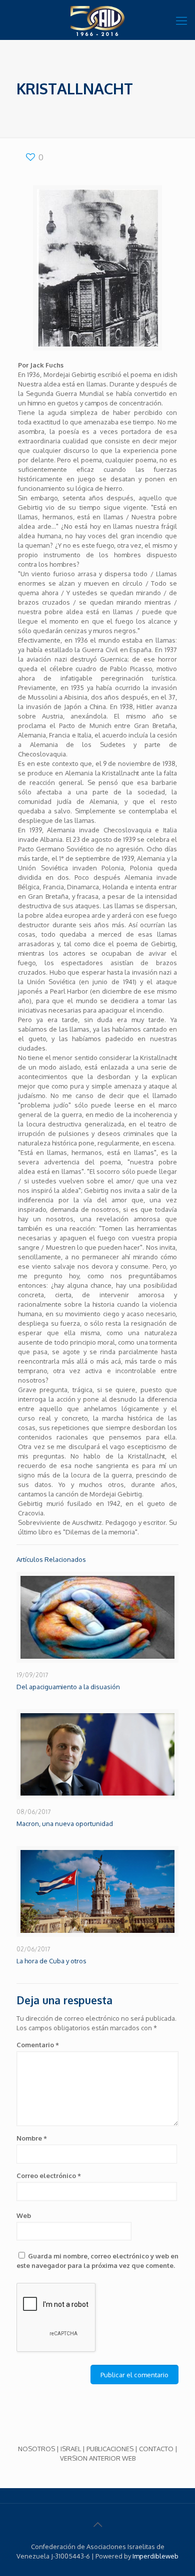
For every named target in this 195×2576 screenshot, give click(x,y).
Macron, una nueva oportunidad (65, 1824)
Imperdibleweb (155, 2556)
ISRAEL (71, 2449)
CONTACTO (156, 2449)
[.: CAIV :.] (97, 20)
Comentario (38, 2045)
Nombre (32, 2138)
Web (24, 2215)
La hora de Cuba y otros (51, 1961)
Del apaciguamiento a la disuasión (68, 1687)
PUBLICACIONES (110, 2449)
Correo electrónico (49, 2176)
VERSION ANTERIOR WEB (98, 2458)
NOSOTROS (36, 2449)
